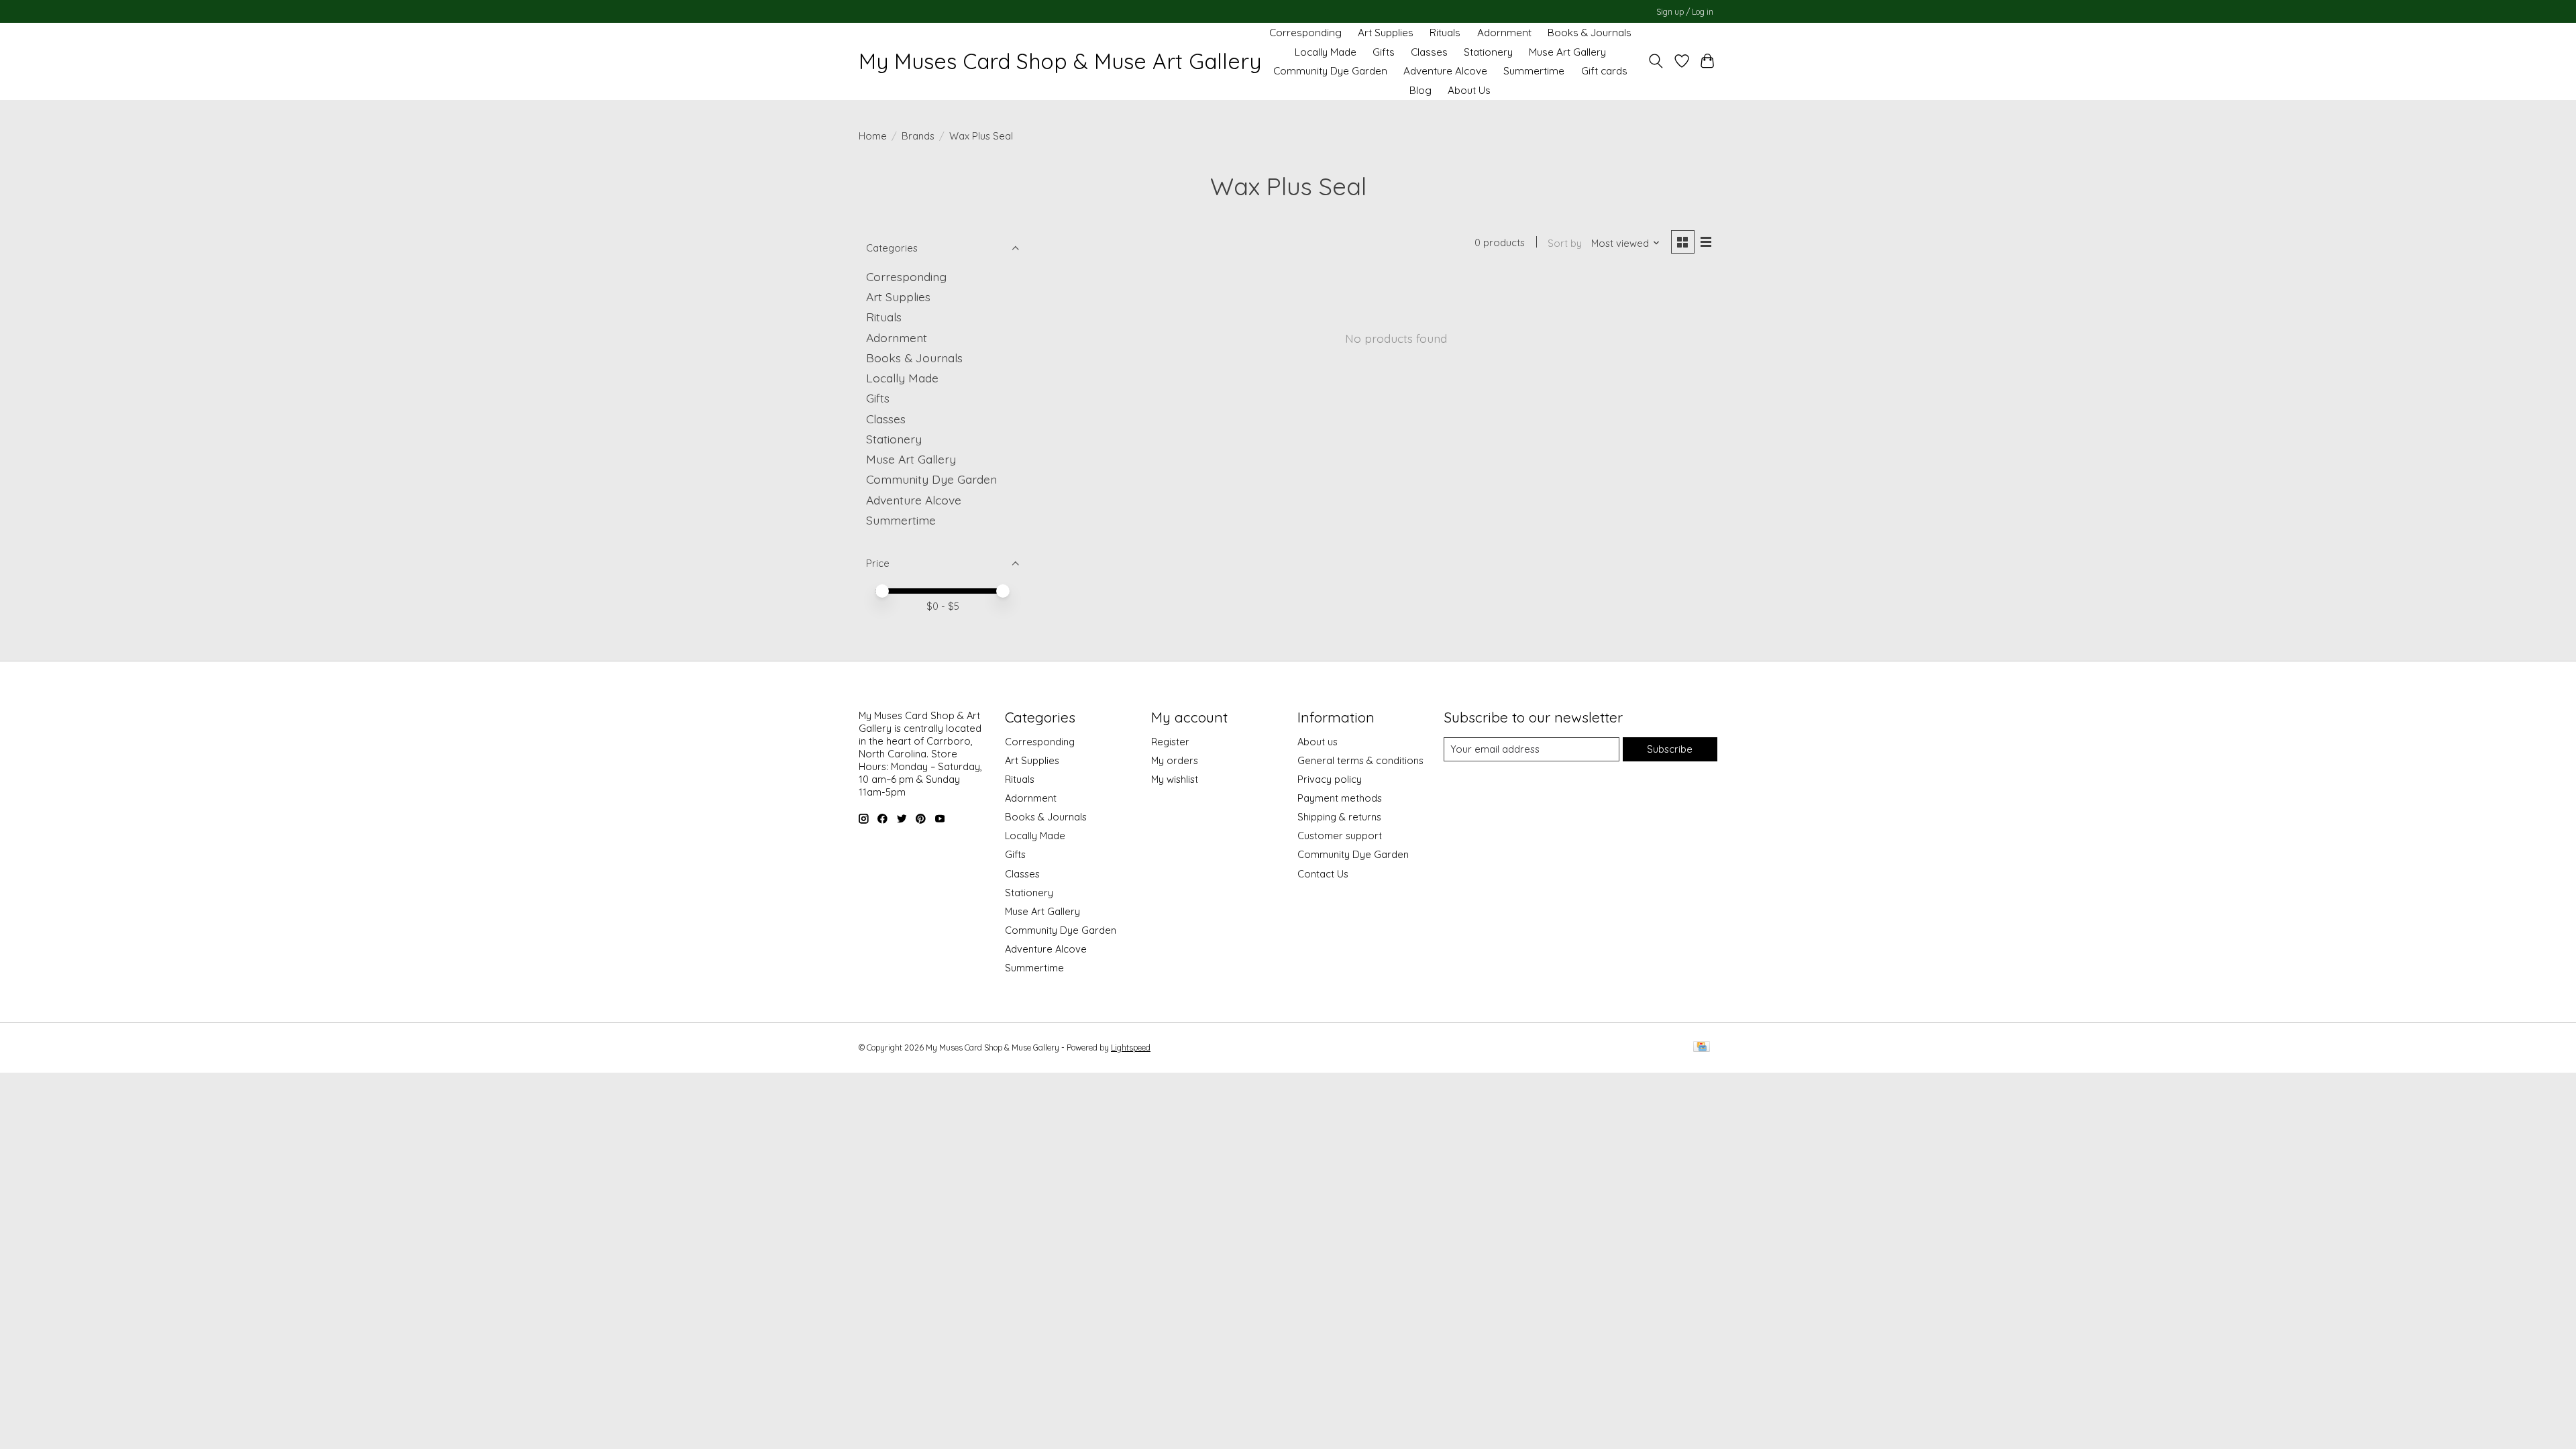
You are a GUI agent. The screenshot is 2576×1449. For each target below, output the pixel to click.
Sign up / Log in (1685, 12)
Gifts (1384, 52)
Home (873, 136)
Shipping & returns (1339, 817)
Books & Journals (1590, 33)
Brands (918, 136)
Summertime (1534, 71)
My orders (1175, 760)
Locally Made (1326, 52)
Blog (1420, 90)
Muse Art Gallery (1567, 52)
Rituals (1445, 33)
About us (1318, 742)
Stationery (1488, 52)
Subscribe (1670, 749)
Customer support (1340, 836)
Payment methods (1340, 798)
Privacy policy (1330, 779)
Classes (1429, 52)
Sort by (1565, 243)
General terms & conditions (1360, 760)
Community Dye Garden (1330, 71)
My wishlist (1175, 779)
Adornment (1504, 33)
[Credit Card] (1702, 1048)
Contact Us (1323, 874)
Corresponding (1305, 33)
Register (1170, 742)
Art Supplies (1386, 33)
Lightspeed (1131, 1048)
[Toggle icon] (1656, 61)
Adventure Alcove (1445, 71)
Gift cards (1604, 71)
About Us (1469, 90)
